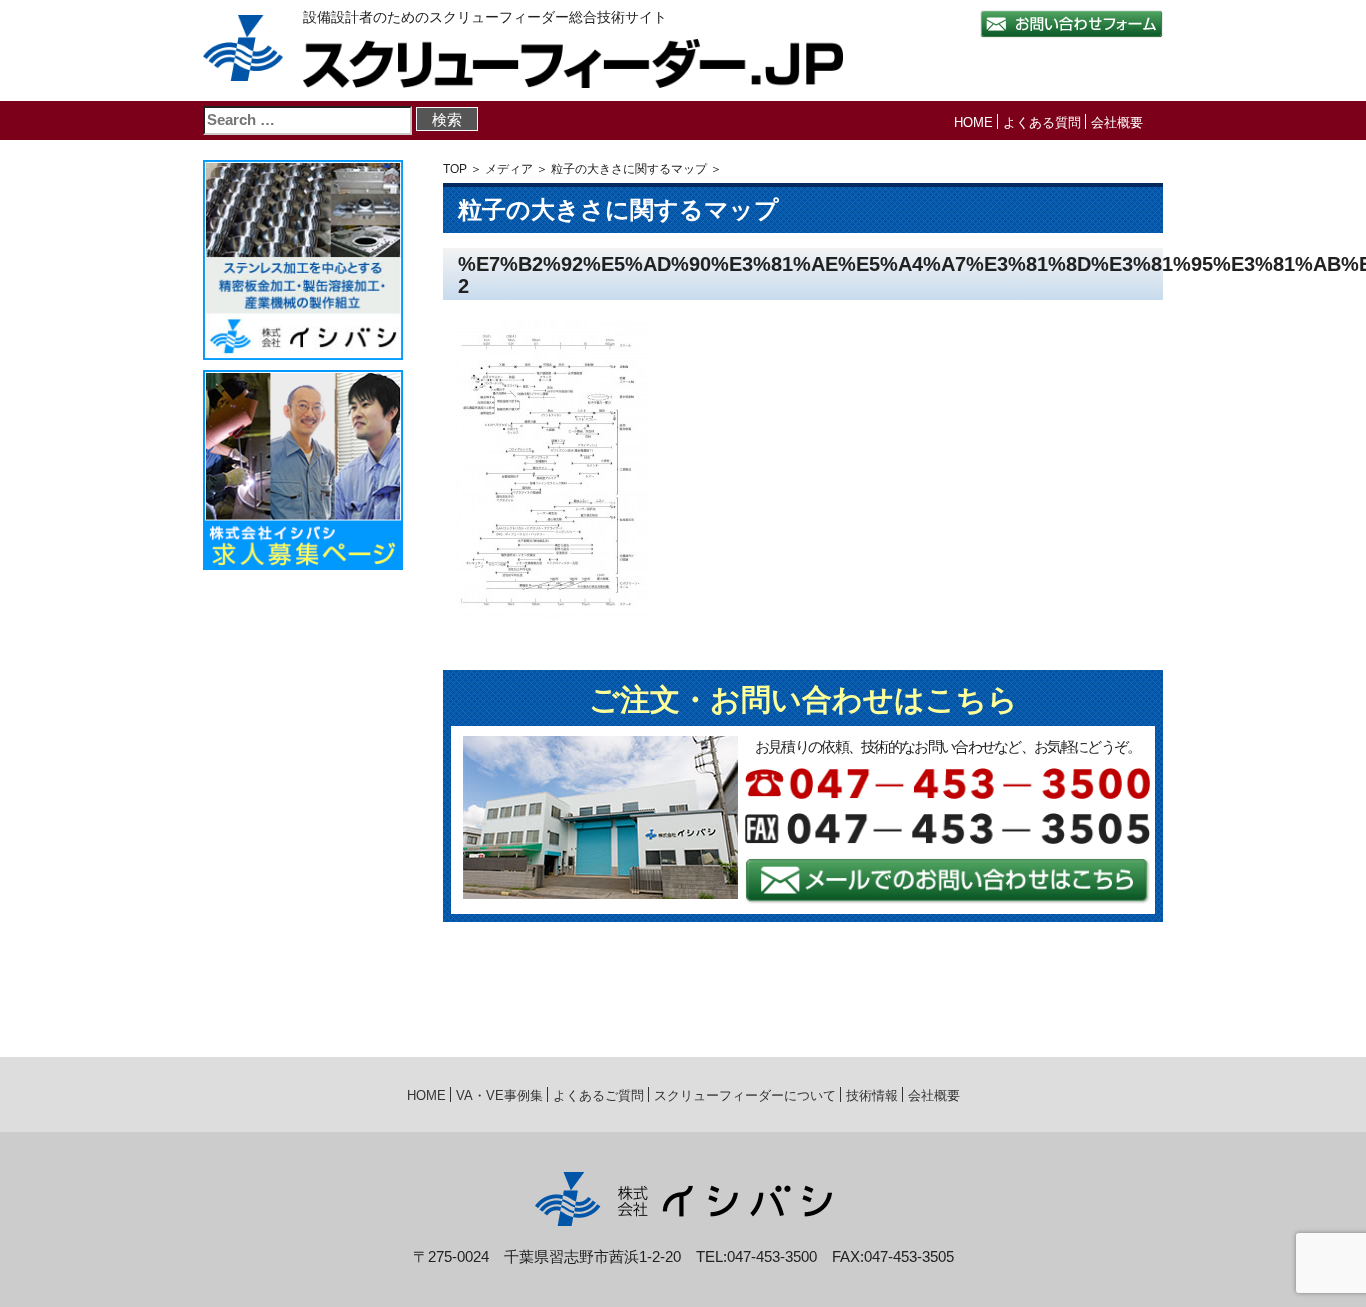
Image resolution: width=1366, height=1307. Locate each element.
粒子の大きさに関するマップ (629, 169)
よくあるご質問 (598, 1095)
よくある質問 (1042, 122)
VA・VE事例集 (499, 1095)
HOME (973, 122)
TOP (455, 169)
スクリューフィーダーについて (745, 1095)
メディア (509, 169)
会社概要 (1117, 122)
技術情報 (872, 1095)
